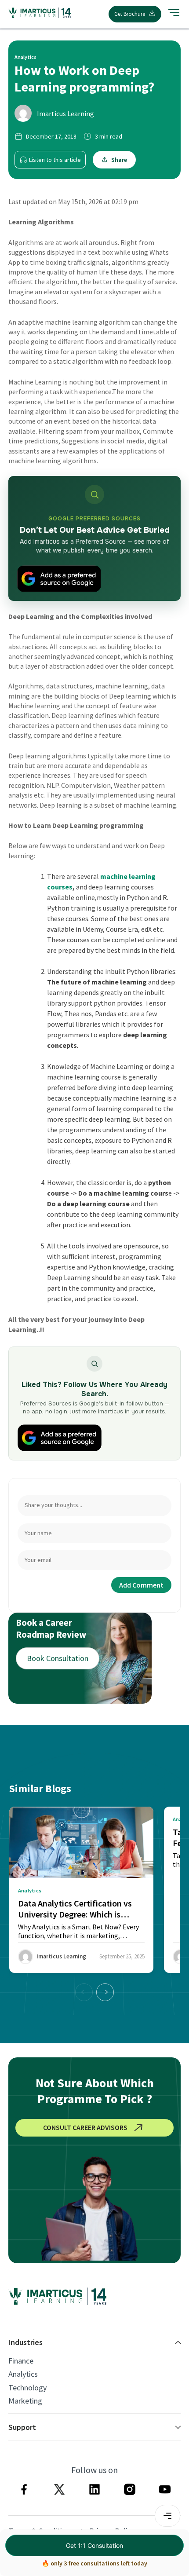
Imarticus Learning (65, 113)
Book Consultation (58, 1658)
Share (119, 160)
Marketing (25, 2401)
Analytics (23, 2374)
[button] (105, 1992)
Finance (21, 2361)
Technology (27, 2388)
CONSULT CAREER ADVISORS (85, 2127)
